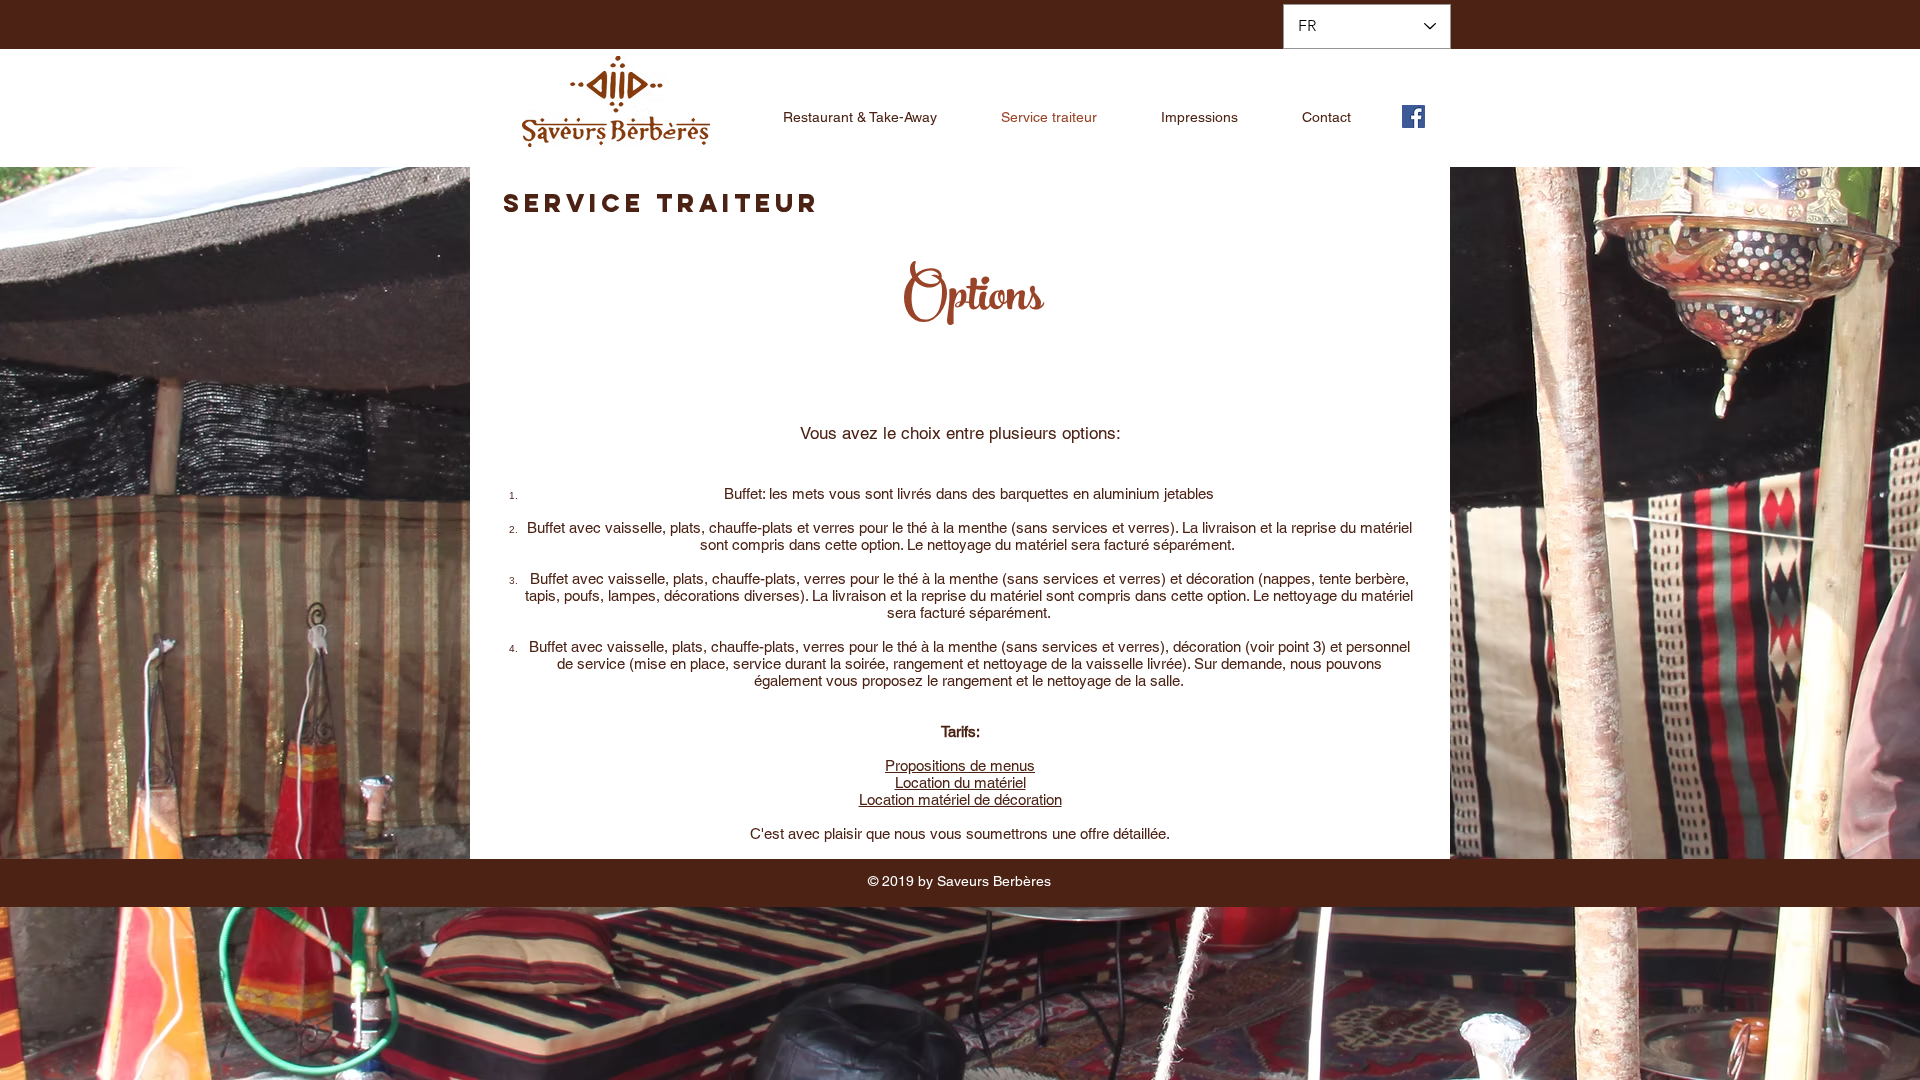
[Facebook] (1413, 116)
